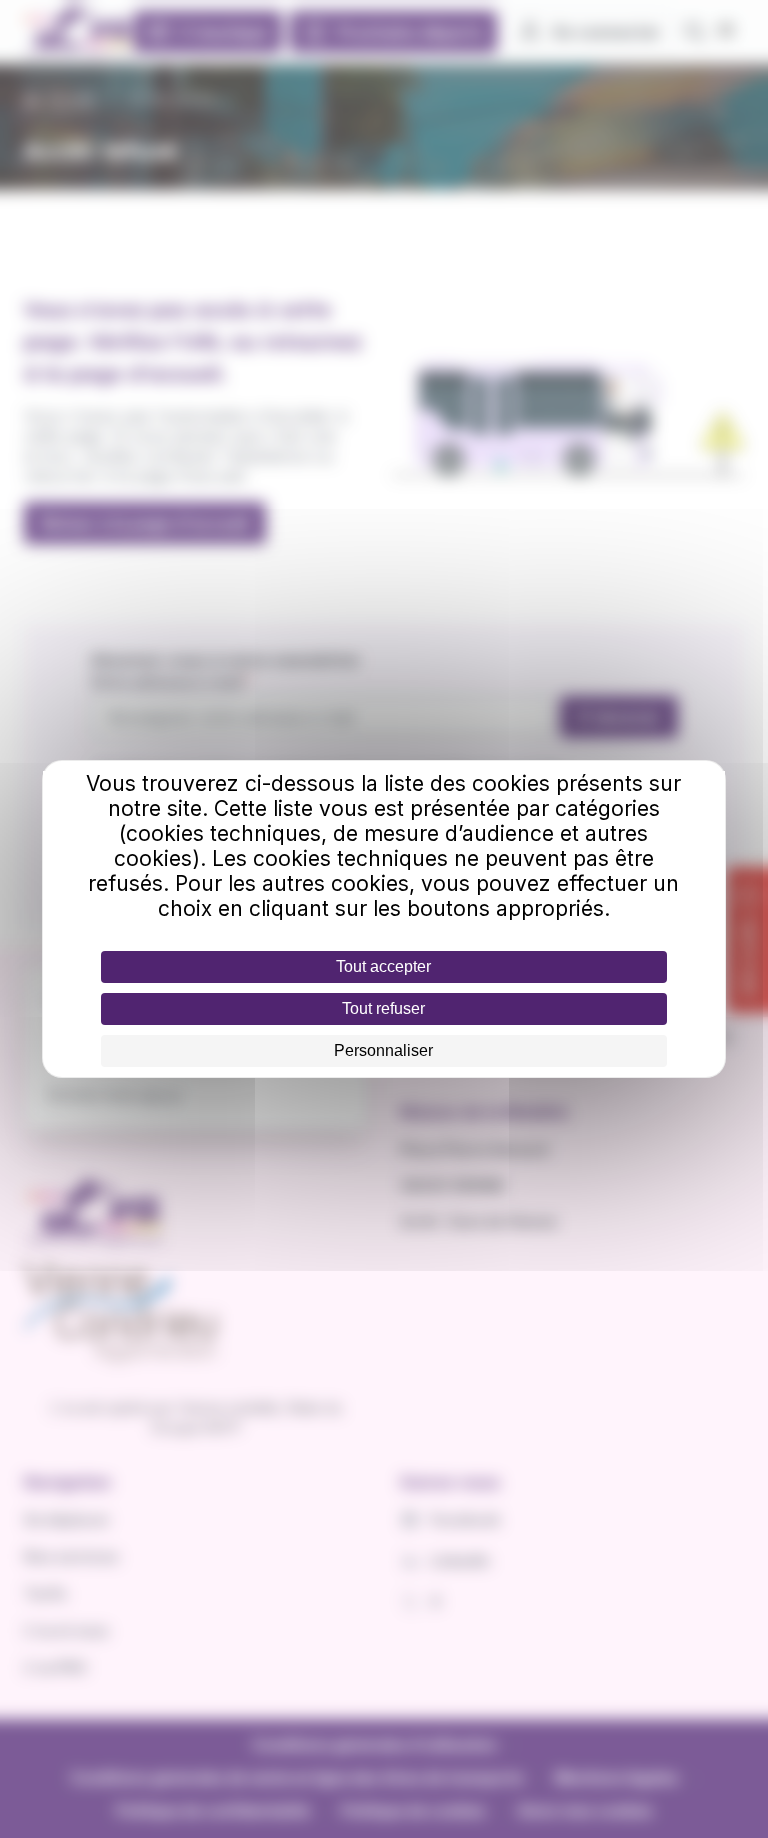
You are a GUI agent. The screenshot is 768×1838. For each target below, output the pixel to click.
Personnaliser (383, 1050)
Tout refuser (383, 1008)
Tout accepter (383, 966)
